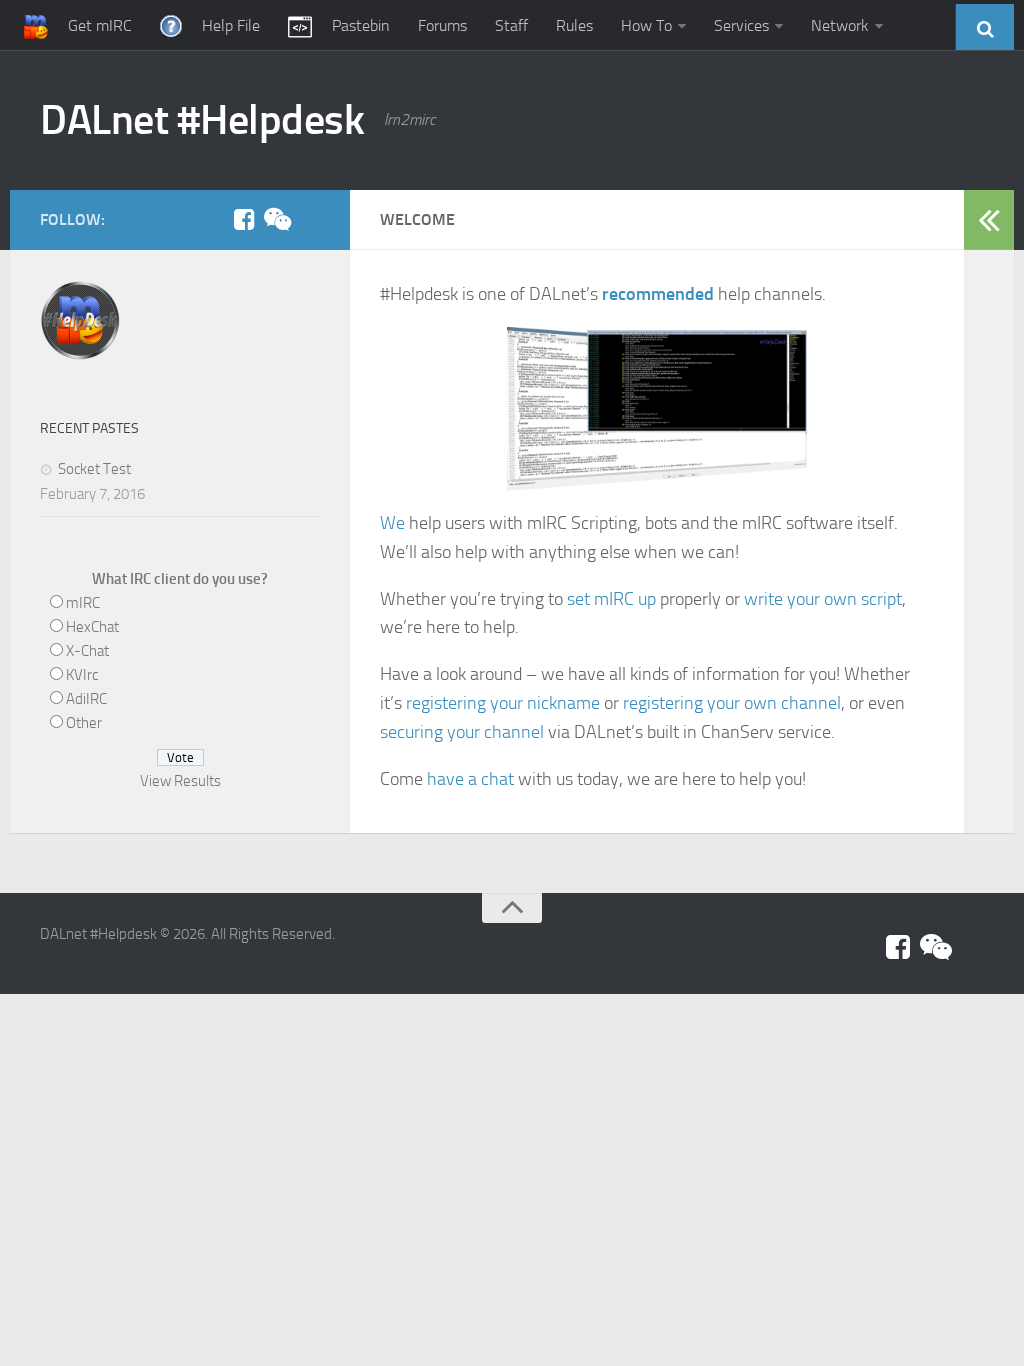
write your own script (823, 599)
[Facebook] (244, 219)
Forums (442, 25)
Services (741, 25)
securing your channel (462, 732)
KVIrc (82, 675)
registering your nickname (503, 703)
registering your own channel (732, 703)
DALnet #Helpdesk (202, 120)
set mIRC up (611, 599)
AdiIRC (86, 699)
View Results (180, 781)
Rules (574, 25)
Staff (511, 25)
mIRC (83, 603)
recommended (658, 294)
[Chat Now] (276, 219)
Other (84, 723)
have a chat (470, 779)
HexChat (92, 627)
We (392, 523)
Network (840, 25)
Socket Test (94, 469)
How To (646, 25)
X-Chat (87, 651)
